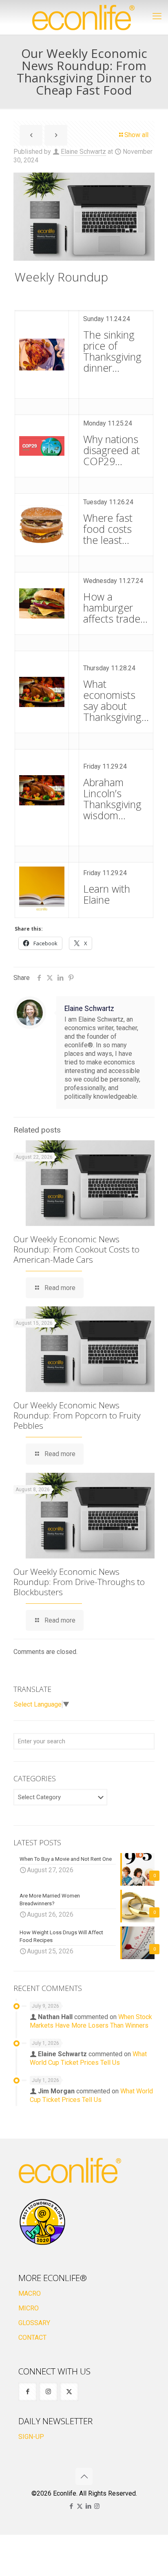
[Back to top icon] (84, 2476)
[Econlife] (84, 17)
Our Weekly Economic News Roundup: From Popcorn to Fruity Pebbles (77, 1415)
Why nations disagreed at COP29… (112, 450)
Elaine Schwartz (83, 152)
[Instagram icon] (97, 2506)
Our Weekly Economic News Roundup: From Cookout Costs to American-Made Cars (76, 1249)
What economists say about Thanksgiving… (116, 700)
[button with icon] (28, 2392)
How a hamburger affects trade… (115, 607)
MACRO (30, 2293)
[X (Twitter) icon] (80, 2506)
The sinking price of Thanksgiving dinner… (112, 351)
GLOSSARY (34, 2323)
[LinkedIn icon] (88, 2506)
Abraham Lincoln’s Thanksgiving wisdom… (112, 799)
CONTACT (32, 2338)
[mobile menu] (157, 16)
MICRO (29, 2308)
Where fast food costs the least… (108, 529)
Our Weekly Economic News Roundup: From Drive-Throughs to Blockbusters (79, 1582)
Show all (136, 135)
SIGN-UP (31, 2437)
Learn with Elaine (107, 894)
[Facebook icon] (71, 2506)
